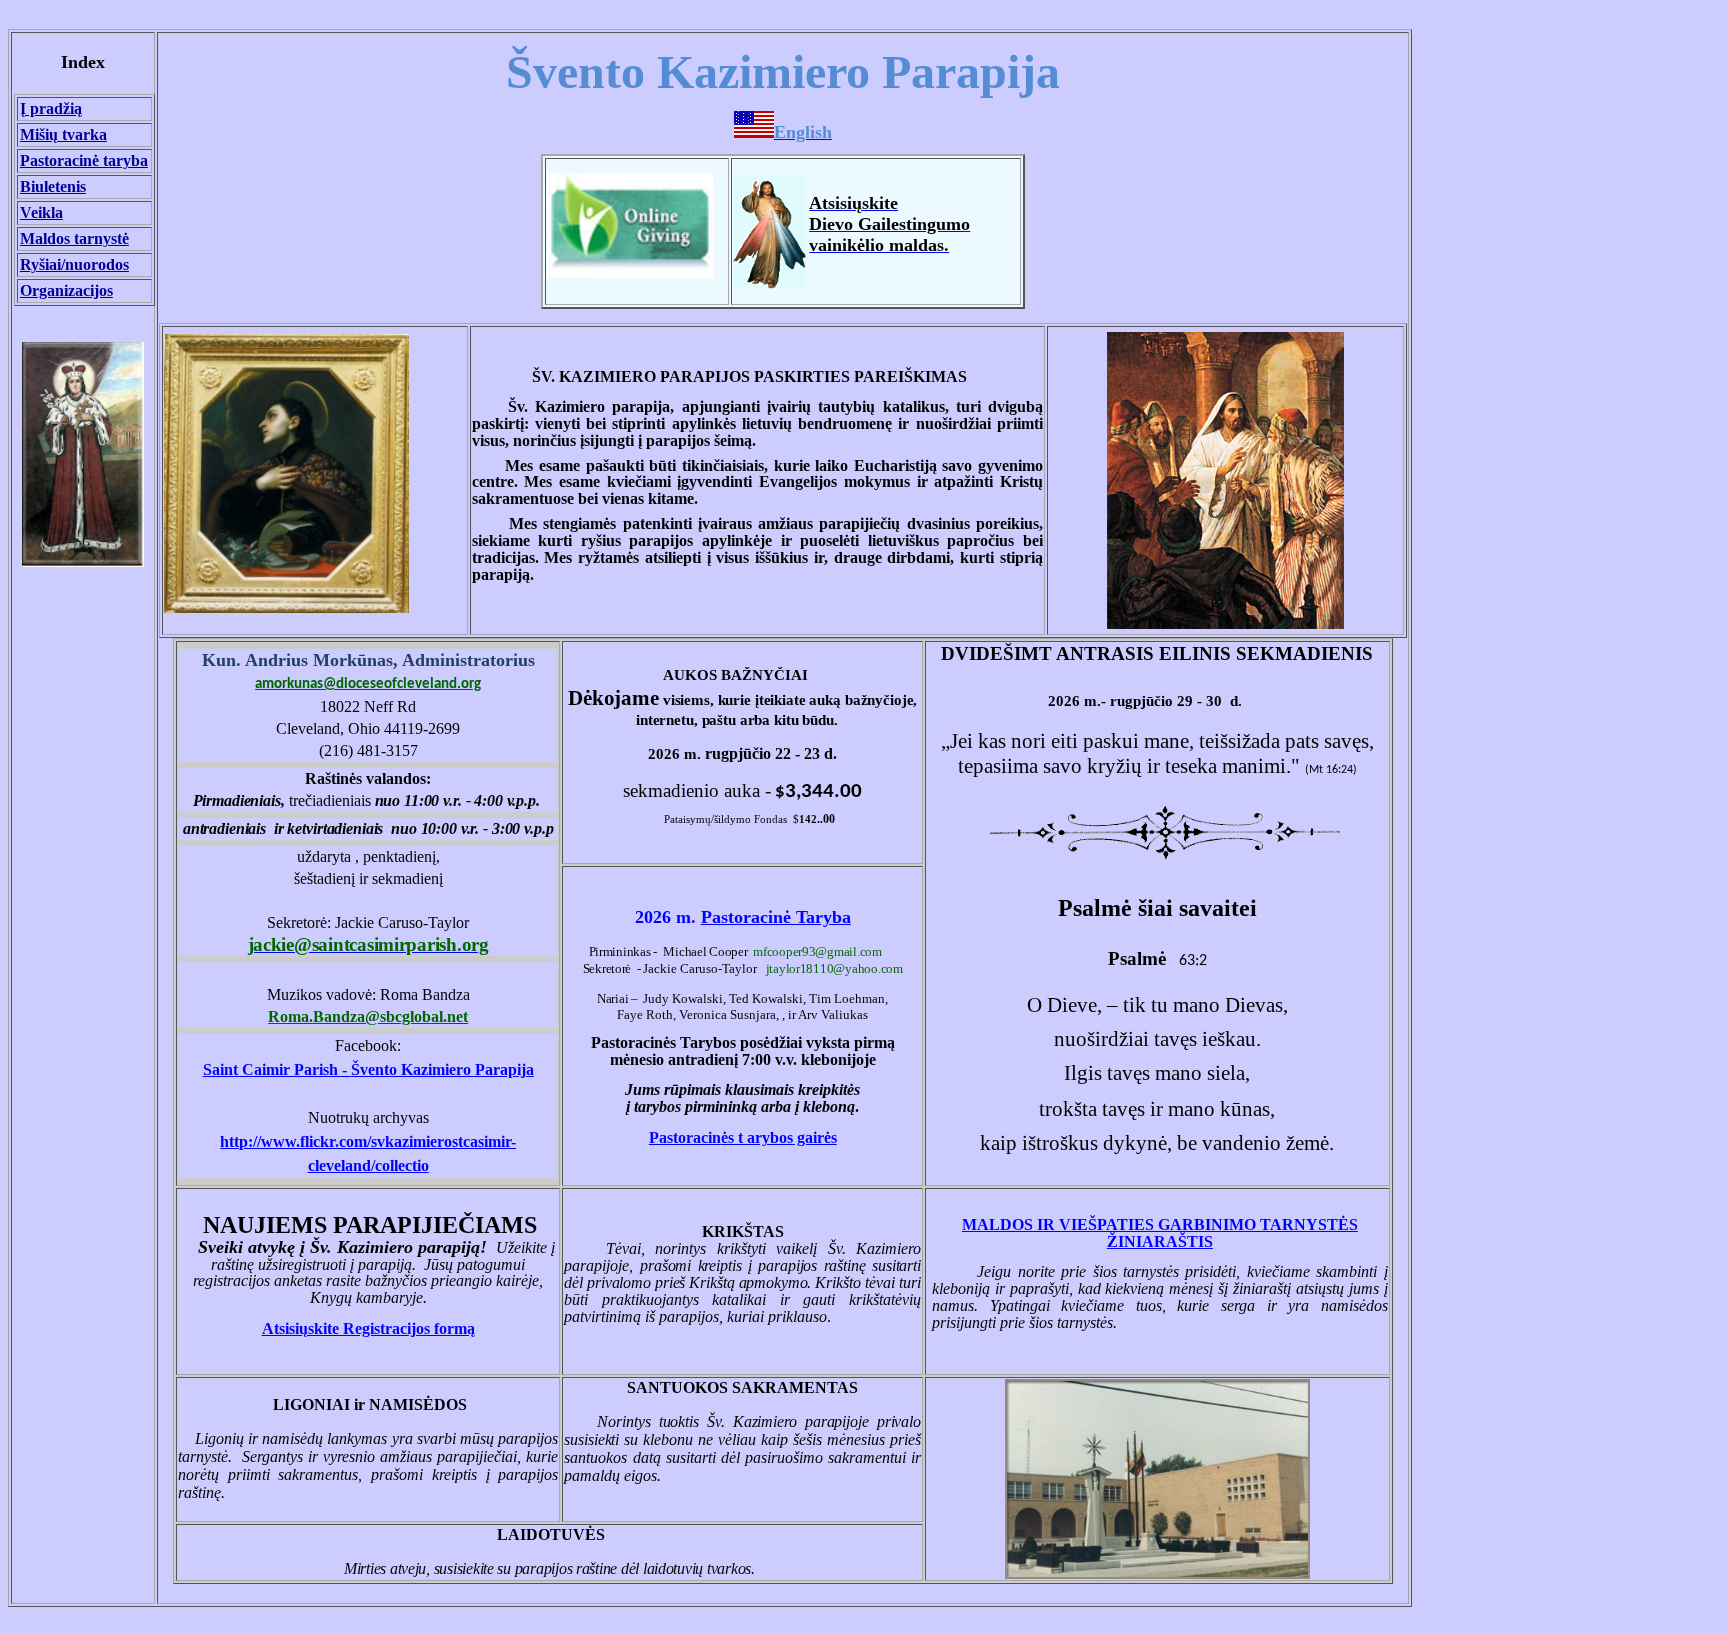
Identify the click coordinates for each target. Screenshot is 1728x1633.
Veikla (41, 212)
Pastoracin (743, 1137)
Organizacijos (66, 290)
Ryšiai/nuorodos (74, 264)
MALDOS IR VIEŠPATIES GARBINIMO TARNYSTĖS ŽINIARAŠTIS (1160, 1233)
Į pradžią (51, 108)
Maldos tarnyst (74, 238)
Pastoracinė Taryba (776, 917)
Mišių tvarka (63, 134)
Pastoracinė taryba (84, 160)
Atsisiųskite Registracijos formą (368, 1328)
